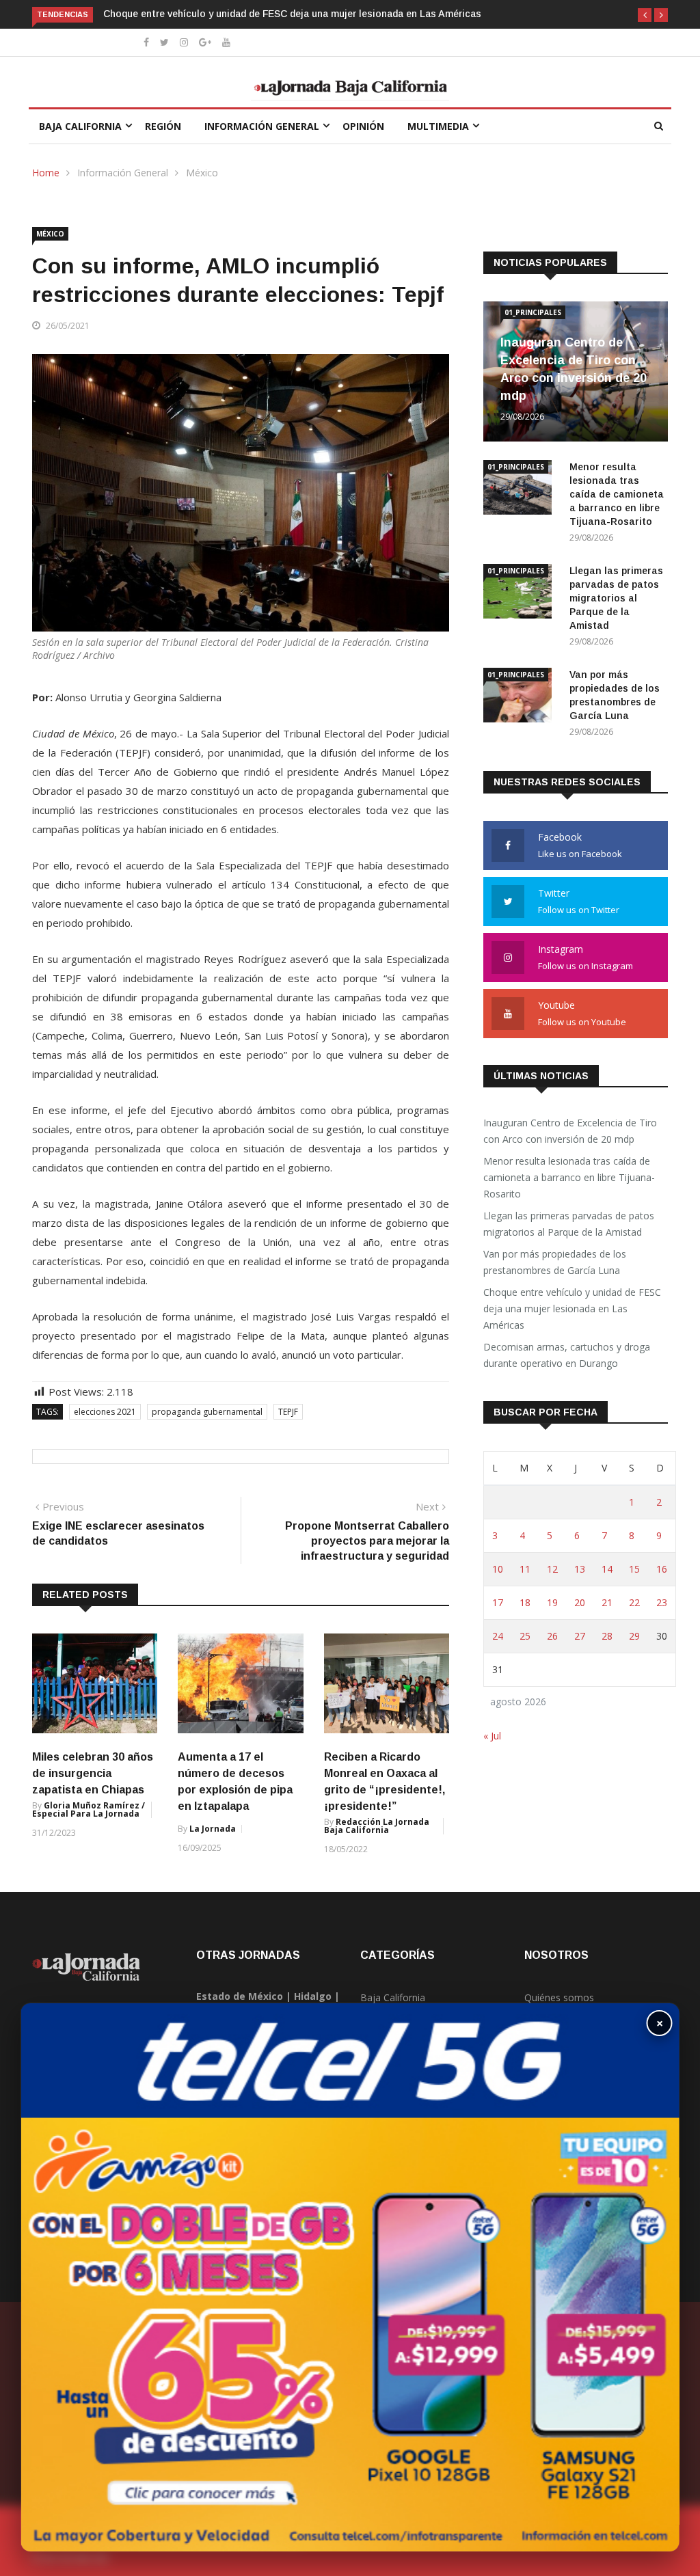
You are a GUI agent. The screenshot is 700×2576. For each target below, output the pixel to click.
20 (580, 1602)
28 (607, 1636)
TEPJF (288, 1412)
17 (498, 1602)
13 (580, 1569)
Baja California (80, 126)
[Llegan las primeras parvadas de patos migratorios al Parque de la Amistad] (521, 594)
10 (498, 1569)
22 (634, 1602)
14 (607, 1569)
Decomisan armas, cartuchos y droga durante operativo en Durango (567, 1355)
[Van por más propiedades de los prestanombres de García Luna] (521, 697)
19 (552, 1602)
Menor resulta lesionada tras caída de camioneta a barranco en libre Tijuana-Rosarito (617, 494)
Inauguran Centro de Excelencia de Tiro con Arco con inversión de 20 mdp (570, 1131)
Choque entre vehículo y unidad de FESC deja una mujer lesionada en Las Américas (292, 14)
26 (552, 1636)
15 (634, 1569)
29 (634, 1636)
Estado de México (240, 1996)
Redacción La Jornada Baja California (377, 1826)
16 (662, 1569)
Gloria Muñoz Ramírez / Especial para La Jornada (89, 1809)
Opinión (363, 126)
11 (525, 1569)
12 (552, 1569)
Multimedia (438, 126)
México (202, 173)
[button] (645, 15)
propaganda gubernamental (207, 1412)
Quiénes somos (559, 1997)
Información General (262, 126)
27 (580, 1636)
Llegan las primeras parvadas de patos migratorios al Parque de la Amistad (616, 598)
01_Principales (533, 312)
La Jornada (213, 1829)
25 (525, 1636)
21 (607, 1602)
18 (525, 1602)
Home (46, 173)
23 (662, 1602)
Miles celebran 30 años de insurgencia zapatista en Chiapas (93, 1773)
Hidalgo (313, 1996)
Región (163, 126)
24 (498, 1636)
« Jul (492, 1736)
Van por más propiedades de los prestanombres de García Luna (555, 1262)
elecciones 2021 (105, 1412)
